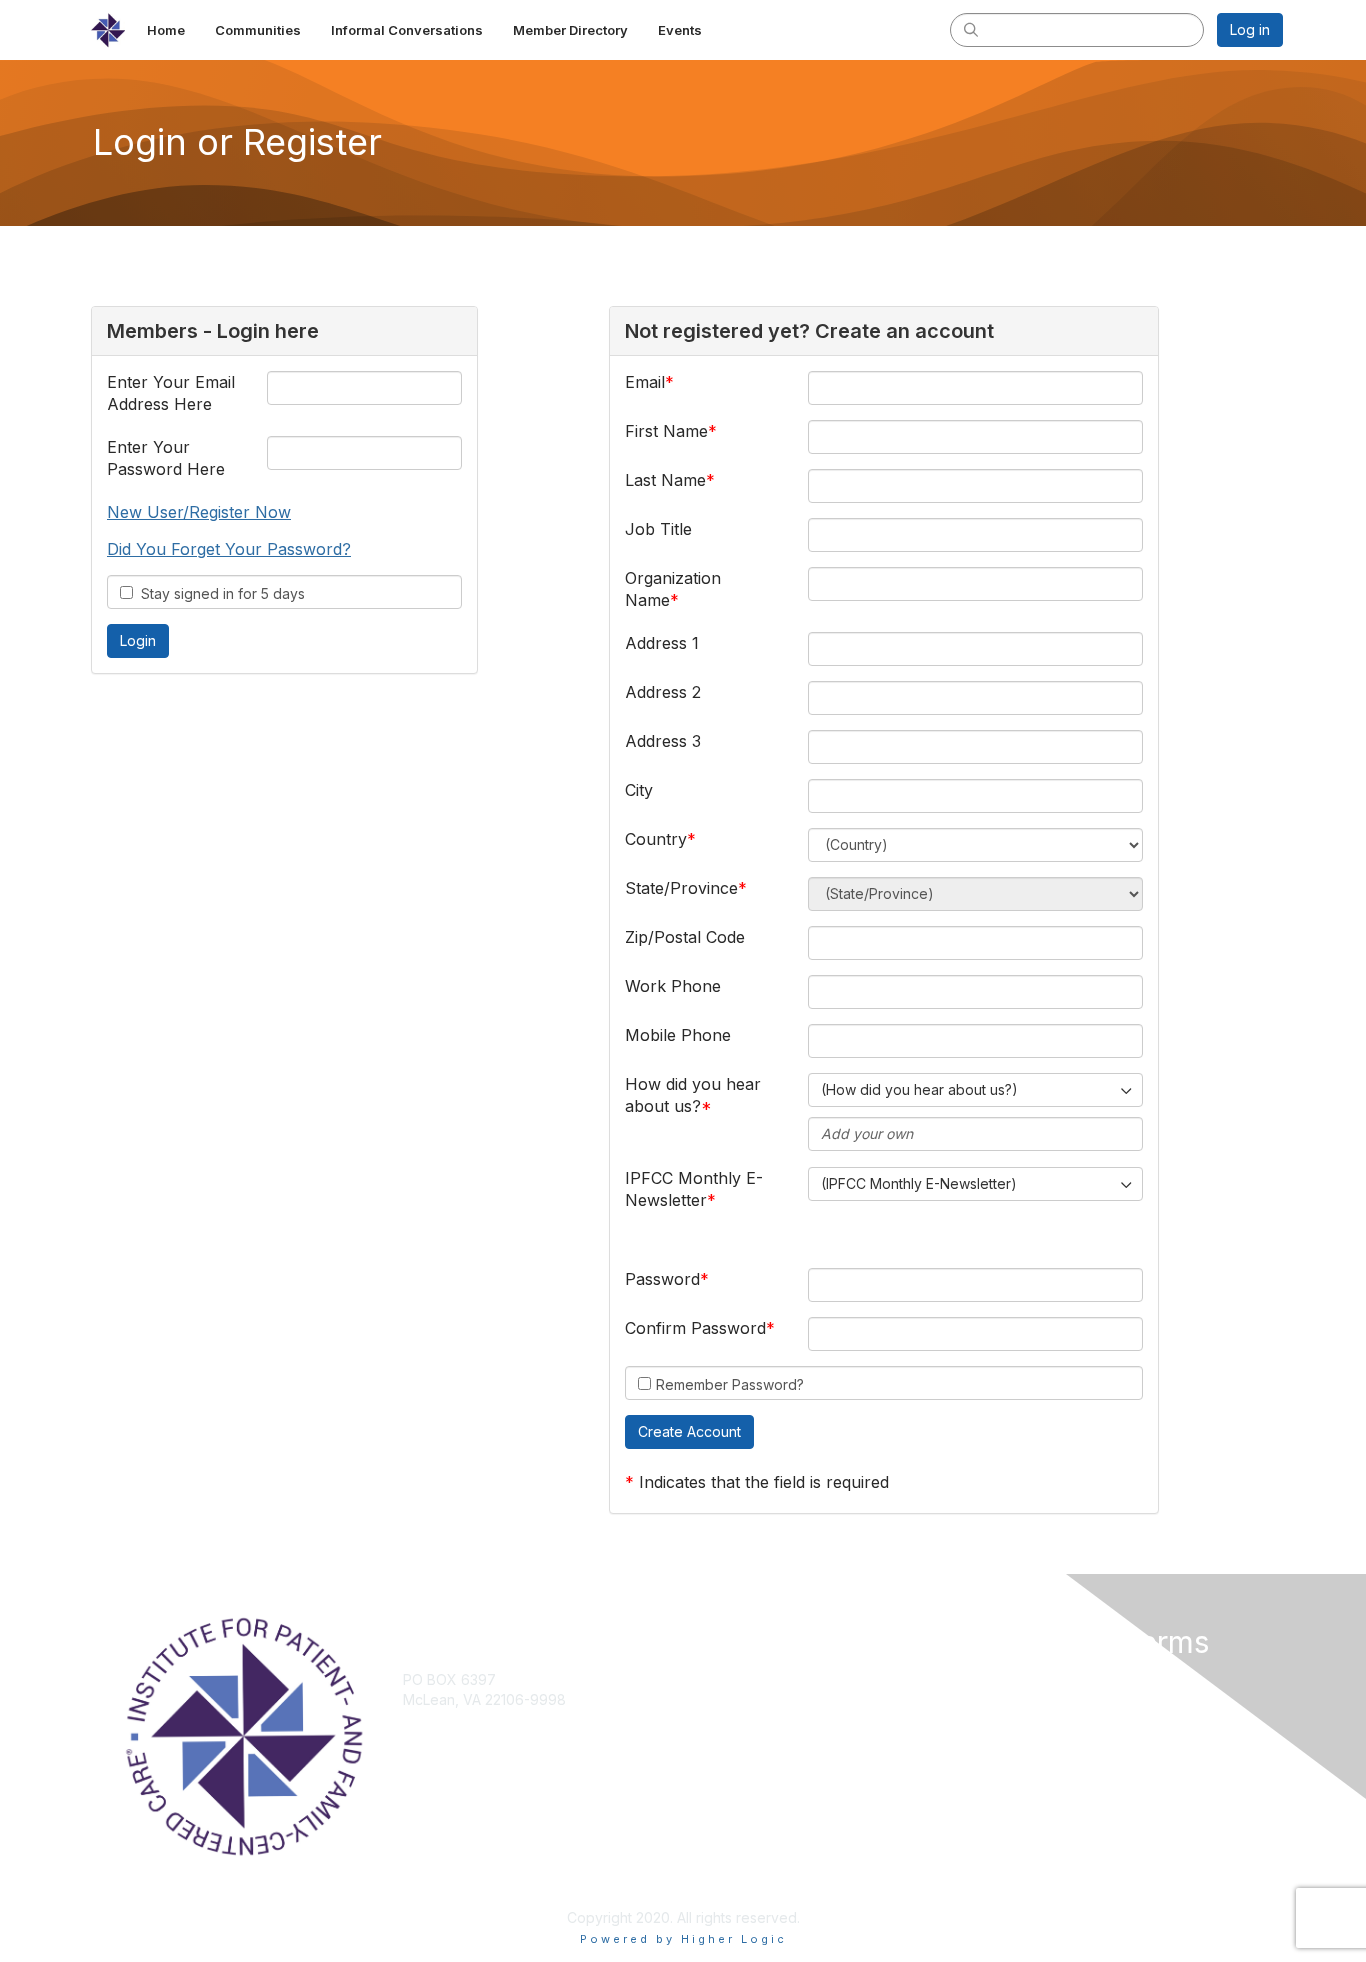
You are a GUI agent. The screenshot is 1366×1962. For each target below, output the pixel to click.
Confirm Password (695, 1328)
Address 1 (662, 643)
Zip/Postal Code (685, 937)
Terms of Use (1024, 1699)
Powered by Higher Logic (683, 1939)
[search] (971, 29)
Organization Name (673, 589)
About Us (1010, 1679)
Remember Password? (730, 1384)
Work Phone (673, 986)
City (639, 790)
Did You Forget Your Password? (229, 549)
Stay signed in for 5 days (219, 593)
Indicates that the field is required (764, 1482)
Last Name (665, 480)
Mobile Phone (678, 1035)
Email (645, 382)
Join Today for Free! (759, 1679)
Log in (1250, 29)
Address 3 (663, 741)
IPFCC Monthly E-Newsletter (694, 1189)
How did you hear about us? (693, 1095)
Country (656, 839)
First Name (666, 431)
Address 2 (663, 692)
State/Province (681, 888)
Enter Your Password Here (166, 458)
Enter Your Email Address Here (171, 393)
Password (662, 1279)
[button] (689, 1432)
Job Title (658, 529)
